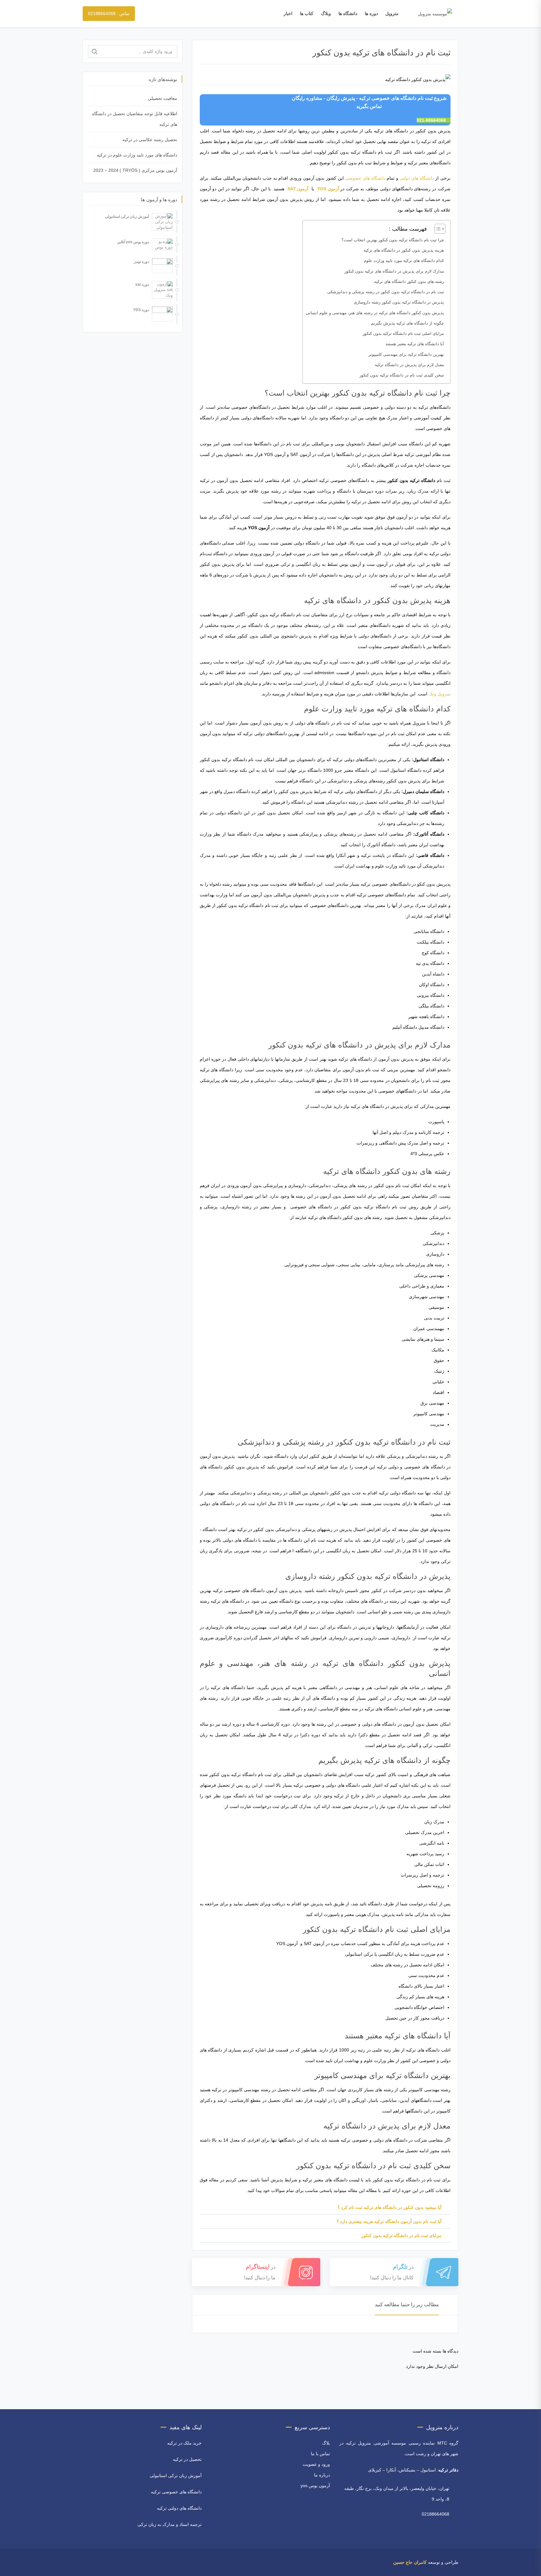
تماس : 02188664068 (109, 13)
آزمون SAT (298, 189)
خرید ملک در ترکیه (184, 2443)
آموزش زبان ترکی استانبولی (176, 2476)
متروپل (392, 13)
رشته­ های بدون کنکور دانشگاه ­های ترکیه (409, 282)
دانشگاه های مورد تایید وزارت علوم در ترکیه (137, 155)
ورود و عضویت (316, 2464)
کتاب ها (307, 13)
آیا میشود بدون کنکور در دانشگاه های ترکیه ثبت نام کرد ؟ (389, 2207)
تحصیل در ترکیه (187, 2459)
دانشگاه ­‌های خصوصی (365, 178)
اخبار (288, 13)
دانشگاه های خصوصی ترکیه (176, 2492)
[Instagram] (107, 2562)
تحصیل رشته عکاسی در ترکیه (150, 140)
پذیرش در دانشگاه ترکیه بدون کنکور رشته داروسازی (399, 302)
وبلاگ (326, 13)
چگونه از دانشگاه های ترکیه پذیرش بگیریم (407, 323)
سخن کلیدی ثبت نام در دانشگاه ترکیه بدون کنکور (402, 375)
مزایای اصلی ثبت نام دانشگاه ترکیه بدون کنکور (403, 333)
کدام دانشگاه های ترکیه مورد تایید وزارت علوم (404, 261)
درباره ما (322, 2475)
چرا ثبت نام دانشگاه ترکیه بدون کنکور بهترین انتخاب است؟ (393, 240)
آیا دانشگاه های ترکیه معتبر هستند (415, 344)
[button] (437, 229)
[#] (87, 2562)
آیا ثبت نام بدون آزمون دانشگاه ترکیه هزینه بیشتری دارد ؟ (389, 2221)
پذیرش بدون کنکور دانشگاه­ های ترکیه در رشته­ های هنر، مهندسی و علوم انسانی (375, 313)
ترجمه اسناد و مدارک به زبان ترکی (170, 2524)
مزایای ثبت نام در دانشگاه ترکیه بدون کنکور (401, 2235)
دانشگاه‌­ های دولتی (417, 178)
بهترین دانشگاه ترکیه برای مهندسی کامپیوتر (406, 354)
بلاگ (326, 2443)
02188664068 (435, 2514)
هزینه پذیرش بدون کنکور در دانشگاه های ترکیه (404, 250)
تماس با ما (320, 2454)
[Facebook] (124, 2562)
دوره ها (371, 13)
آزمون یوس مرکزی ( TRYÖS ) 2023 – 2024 (135, 170)
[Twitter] (116, 2562)
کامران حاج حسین (410, 2562)
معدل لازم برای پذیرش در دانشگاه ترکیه (409, 365)
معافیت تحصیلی (162, 98)
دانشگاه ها (348, 13)
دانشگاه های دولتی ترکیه (179, 2508)
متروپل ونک (440, 694)
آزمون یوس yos (315, 2486)
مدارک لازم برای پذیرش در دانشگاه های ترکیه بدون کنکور (394, 271)
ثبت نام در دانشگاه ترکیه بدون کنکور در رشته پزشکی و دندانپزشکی (386, 292)
